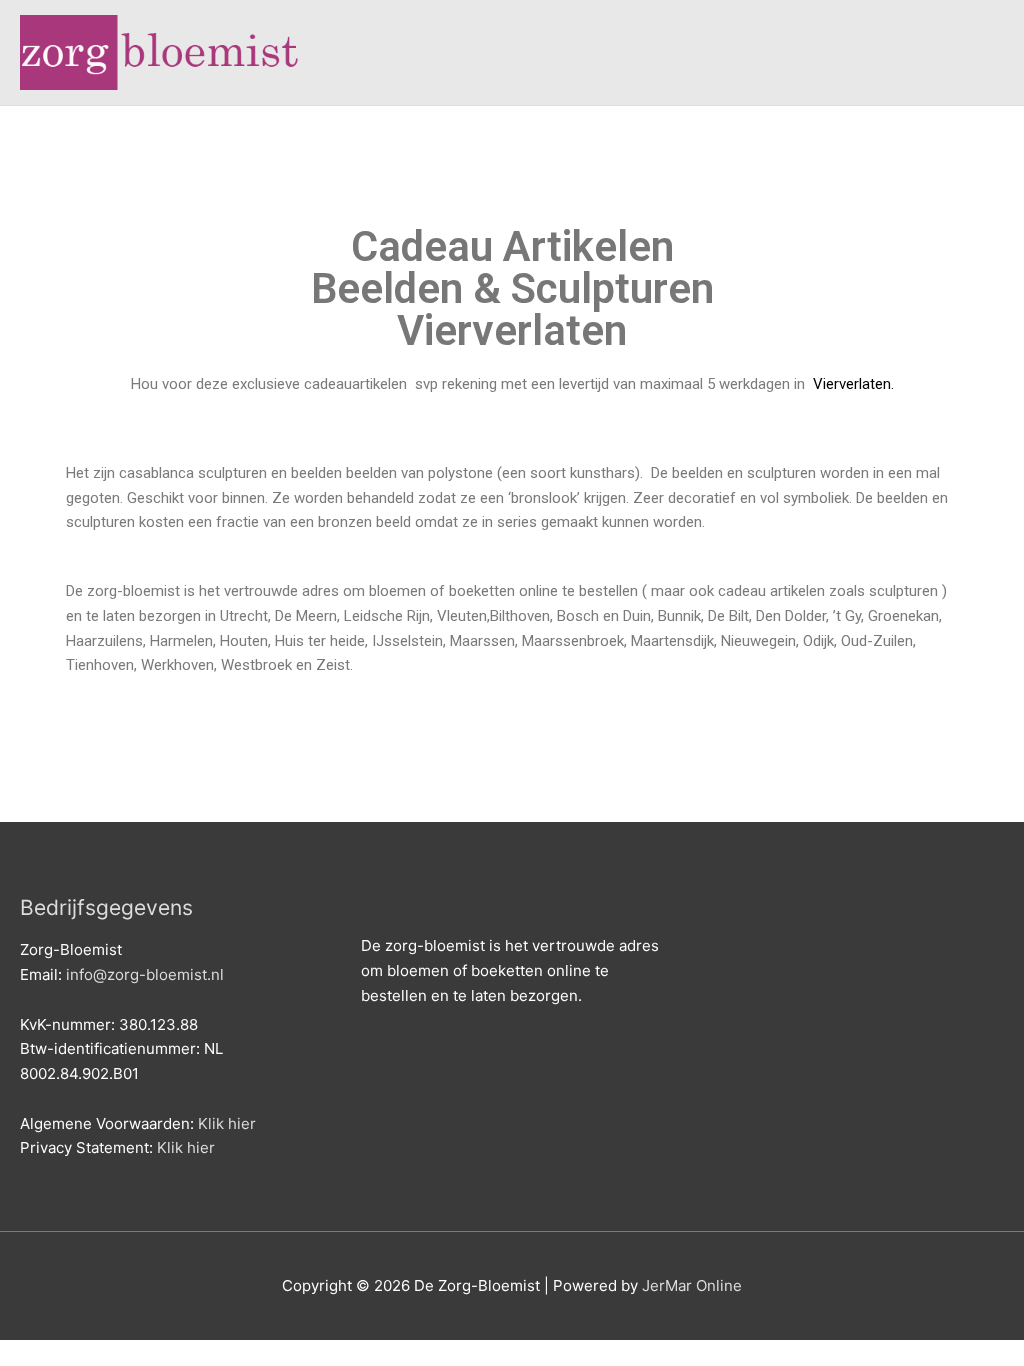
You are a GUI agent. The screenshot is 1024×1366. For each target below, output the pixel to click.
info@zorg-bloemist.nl (145, 974)
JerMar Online (692, 1285)
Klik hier (227, 1123)
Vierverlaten (850, 384)
